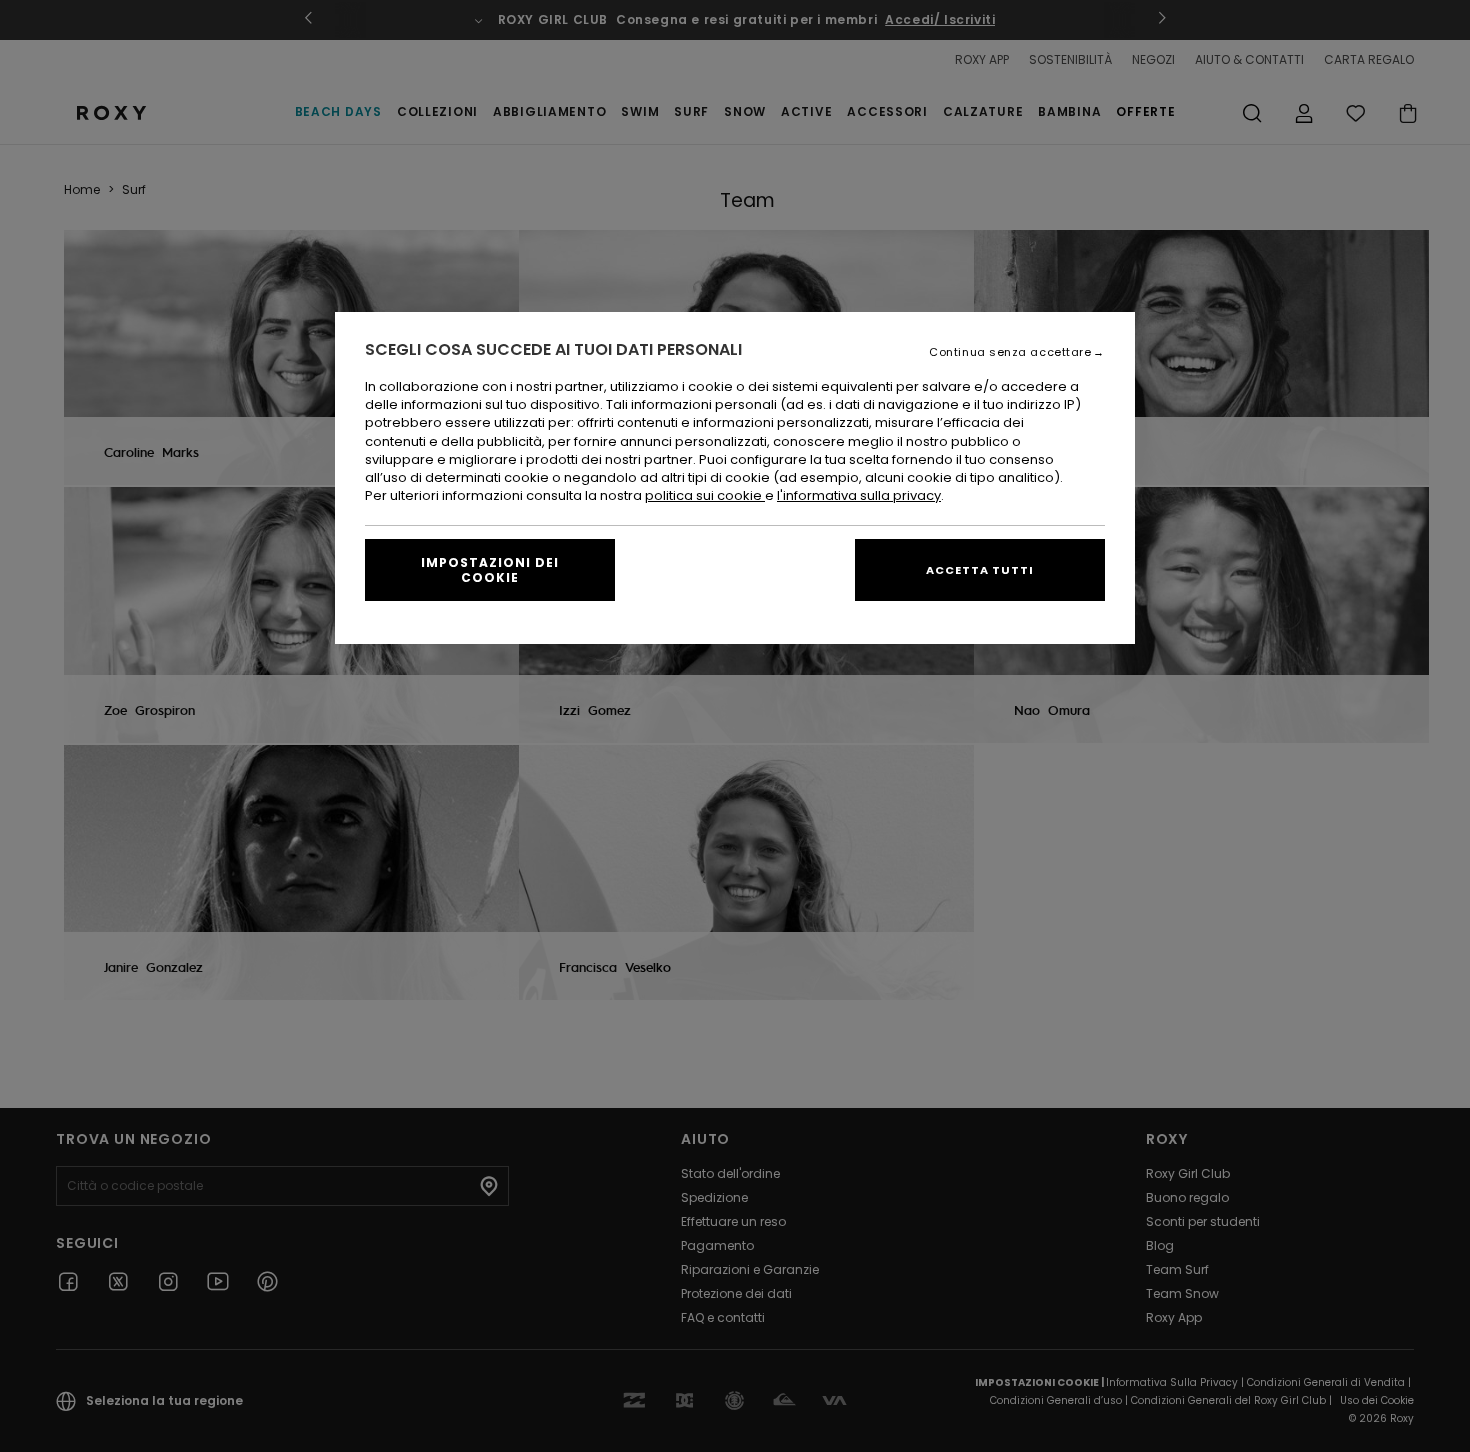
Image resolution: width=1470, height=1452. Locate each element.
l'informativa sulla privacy (859, 495)
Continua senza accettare (1010, 352)
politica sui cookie (705, 495)
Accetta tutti (980, 570)
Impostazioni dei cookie (490, 570)
